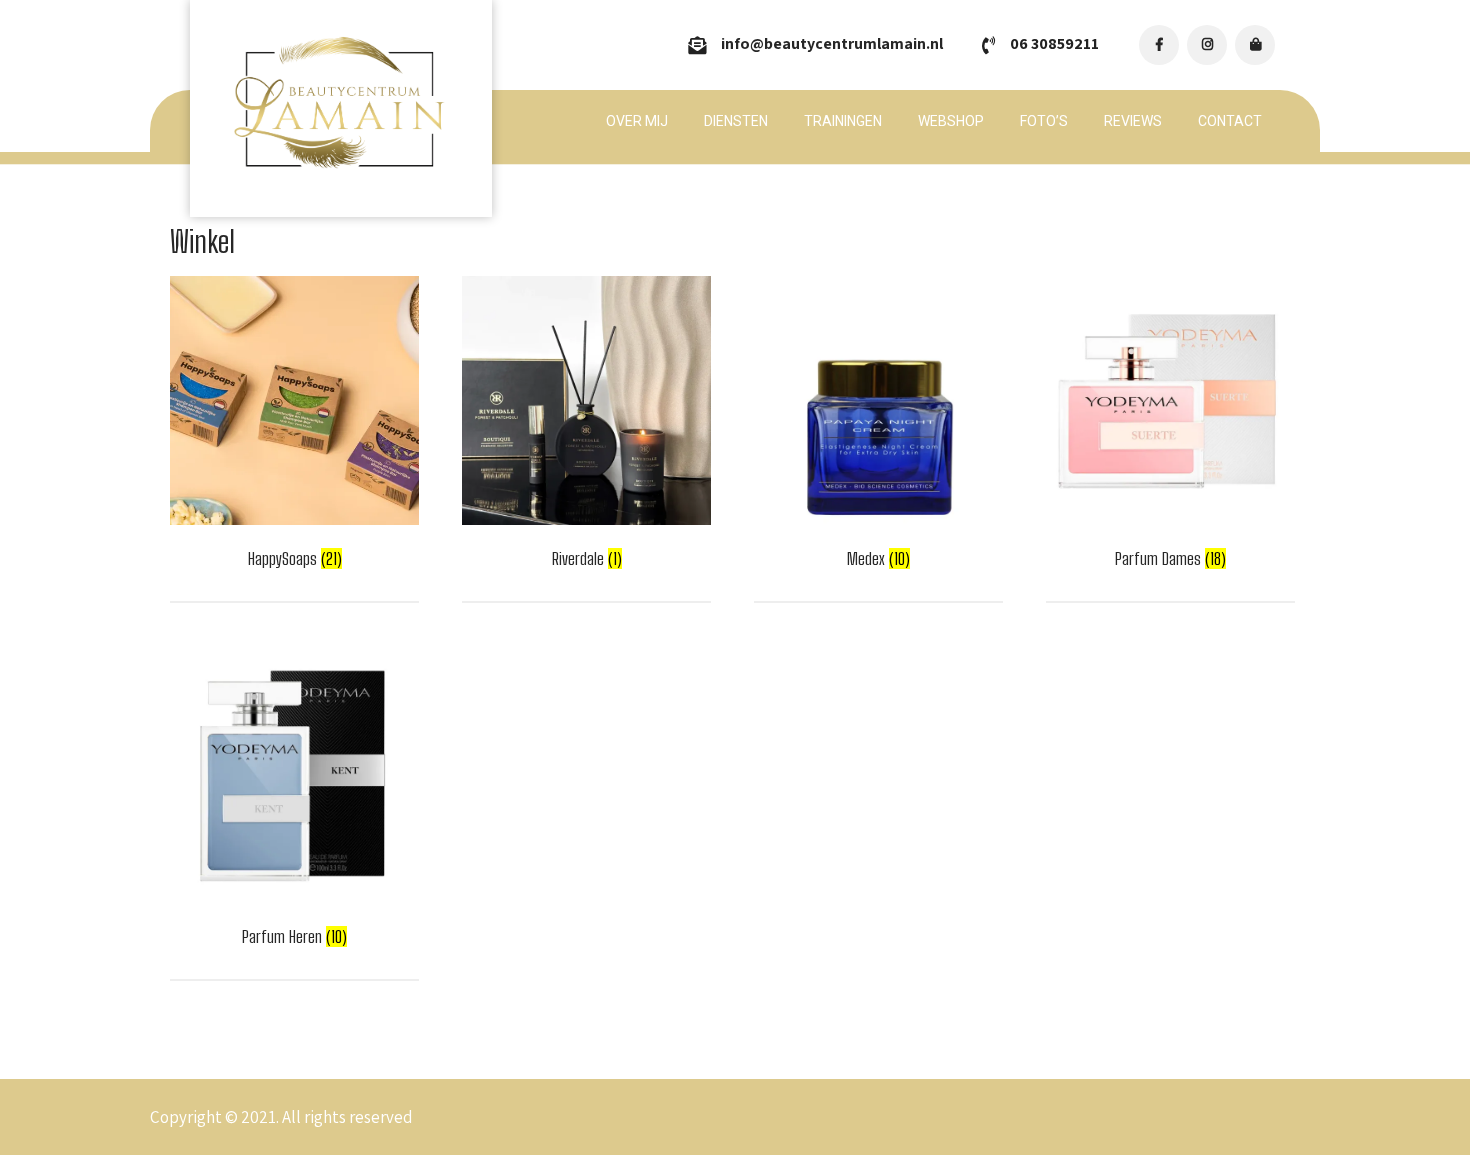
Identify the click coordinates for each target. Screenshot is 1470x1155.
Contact (1230, 121)
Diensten (736, 121)
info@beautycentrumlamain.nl (832, 43)
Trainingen (843, 121)
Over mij (637, 121)
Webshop (951, 121)
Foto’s (1044, 121)
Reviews (1133, 121)
